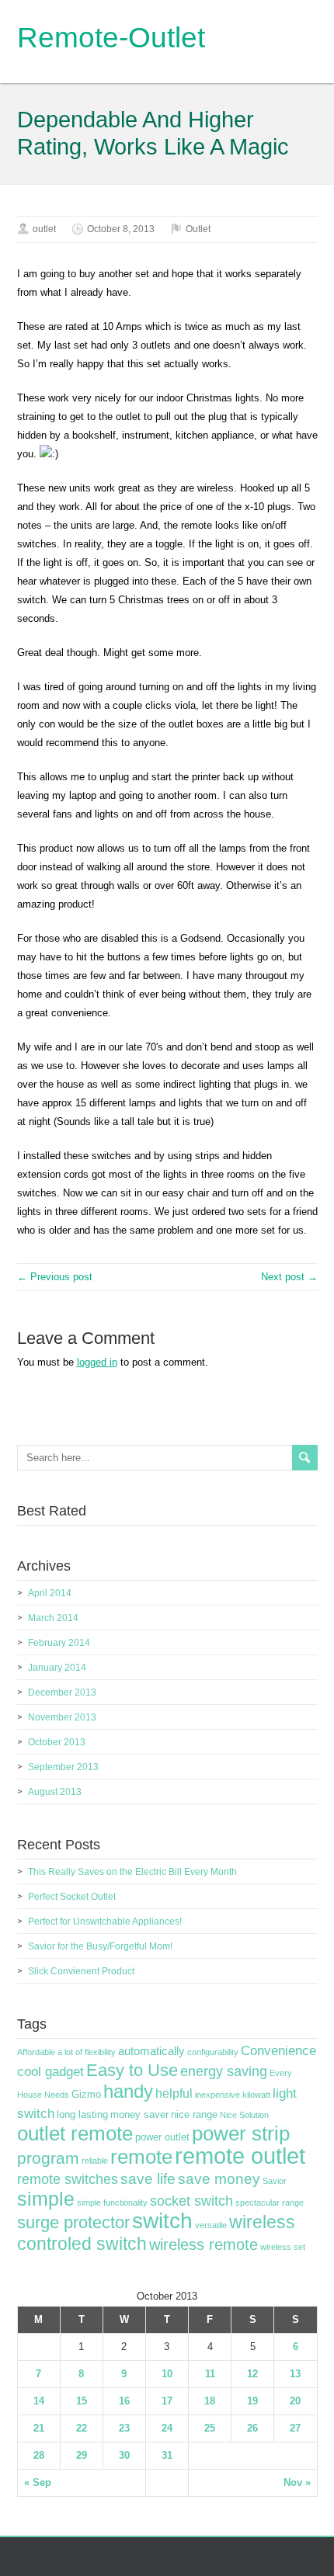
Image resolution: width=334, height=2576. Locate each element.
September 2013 (63, 1767)
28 (39, 2455)
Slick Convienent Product (81, 1971)
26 (252, 2428)
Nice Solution (244, 2115)
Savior (275, 2181)
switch (162, 2221)
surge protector (73, 2222)
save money (219, 2179)
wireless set (283, 2247)
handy (128, 2091)
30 (124, 2455)
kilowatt (256, 2095)
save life (148, 2179)
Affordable (36, 2052)
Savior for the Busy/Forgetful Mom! (100, 1946)
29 (82, 2455)
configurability (213, 2052)
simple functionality (112, 2203)
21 (39, 2428)
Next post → (289, 1277)
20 (295, 2401)
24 (167, 2428)
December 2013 (62, 1692)
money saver (139, 2115)
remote (141, 2157)
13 (295, 2374)
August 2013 (55, 1792)
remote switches (68, 2179)
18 (210, 2401)
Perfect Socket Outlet (72, 1897)
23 (124, 2428)
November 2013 (62, 1717)
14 (39, 2401)
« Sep (38, 2482)
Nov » (297, 2482)
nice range (194, 2115)
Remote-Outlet (111, 38)
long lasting (82, 2115)
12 (252, 2374)
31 (167, 2455)
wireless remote (204, 2244)
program (48, 2158)
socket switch (191, 2201)
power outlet (162, 2137)
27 (295, 2428)
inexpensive (217, 2095)
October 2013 (57, 1742)
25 (210, 2428)
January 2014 (57, 1668)
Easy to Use (132, 2070)
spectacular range (270, 2203)
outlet (44, 229)
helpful (174, 2093)
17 (167, 2401)
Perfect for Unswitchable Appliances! (105, 1922)
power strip (241, 2133)
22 (82, 2428)
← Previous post (55, 1277)
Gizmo (86, 2095)
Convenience (278, 2050)
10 (167, 2374)
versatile (211, 2225)
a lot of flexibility (87, 2052)
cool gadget (50, 2072)
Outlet (198, 229)
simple (46, 2199)
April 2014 (50, 1593)
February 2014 (59, 1643)
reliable (95, 2161)
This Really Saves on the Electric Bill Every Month (132, 1872)
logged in (97, 1362)
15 (82, 2401)
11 (210, 2374)
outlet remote (75, 2133)
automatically (151, 2051)
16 (124, 2401)
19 (252, 2401)
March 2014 (53, 1618)
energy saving (224, 2071)
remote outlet (240, 2156)
